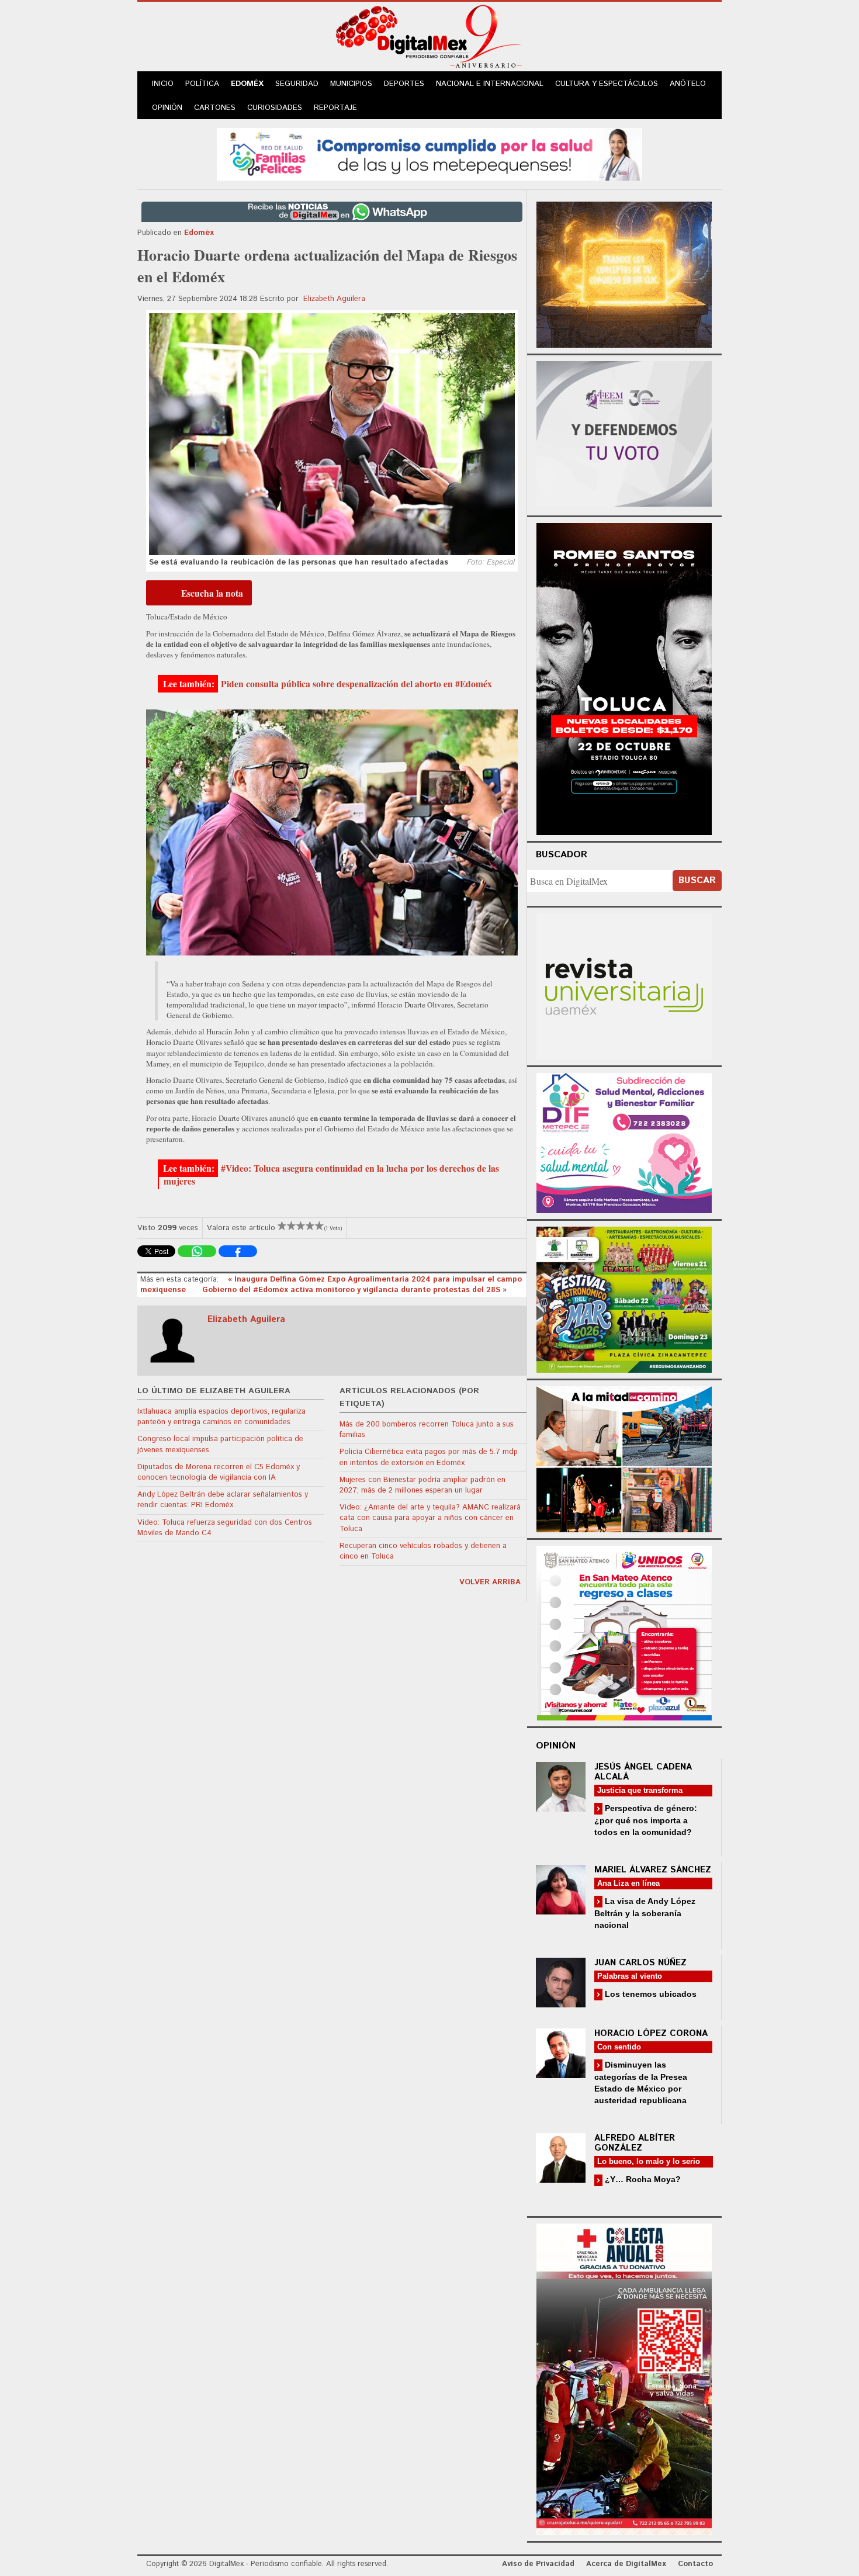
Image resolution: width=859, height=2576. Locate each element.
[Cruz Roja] (624, 2378)
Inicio (163, 84)
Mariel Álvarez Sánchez (653, 1870)
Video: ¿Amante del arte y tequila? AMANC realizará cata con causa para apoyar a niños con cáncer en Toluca (430, 1518)
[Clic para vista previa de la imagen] (332, 434)
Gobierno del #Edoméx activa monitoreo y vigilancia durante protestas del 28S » (354, 1290)
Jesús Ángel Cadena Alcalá (643, 1772)
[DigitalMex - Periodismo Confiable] (430, 39)
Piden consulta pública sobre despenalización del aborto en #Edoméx (356, 684)
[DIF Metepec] (624, 1142)
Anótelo (688, 84)
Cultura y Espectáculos (607, 84)
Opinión (167, 108)
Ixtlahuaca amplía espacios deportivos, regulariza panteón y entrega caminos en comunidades (221, 1417)
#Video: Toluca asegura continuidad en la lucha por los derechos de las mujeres (331, 1175)
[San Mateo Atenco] (624, 1631)
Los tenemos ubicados (650, 1994)
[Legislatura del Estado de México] (624, 273)
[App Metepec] (430, 153)
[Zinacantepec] (624, 1298)
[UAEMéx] (624, 985)
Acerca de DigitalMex (626, 2564)
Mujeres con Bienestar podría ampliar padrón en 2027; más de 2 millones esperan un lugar (422, 1485)
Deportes (404, 84)
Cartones (215, 108)
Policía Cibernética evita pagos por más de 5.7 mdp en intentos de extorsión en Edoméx (429, 1457)
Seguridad (297, 84)
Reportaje (335, 108)
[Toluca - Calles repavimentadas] (624, 1457)
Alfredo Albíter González (635, 2143)
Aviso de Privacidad (538, 2564)
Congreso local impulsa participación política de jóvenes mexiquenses (220, 1444)
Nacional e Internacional (490, 84)
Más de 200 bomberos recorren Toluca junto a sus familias (427, 1430)
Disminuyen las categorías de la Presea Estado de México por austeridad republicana (641, 2082)
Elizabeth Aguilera (334, 299)
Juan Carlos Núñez (640, 1963)
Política (202, 84)
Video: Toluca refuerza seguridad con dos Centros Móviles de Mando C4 (225, 1528)
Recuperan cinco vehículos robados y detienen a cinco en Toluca (423, 1551)
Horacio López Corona (651, 2033)
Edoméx (247, 84)
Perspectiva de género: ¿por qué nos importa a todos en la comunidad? (646, 1820)
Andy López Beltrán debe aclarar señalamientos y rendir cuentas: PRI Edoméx (223, 1500)
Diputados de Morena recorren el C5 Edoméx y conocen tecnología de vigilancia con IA (219, 1472)
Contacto (695, 2564)
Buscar (697, 880)
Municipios (351, 84)
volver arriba (490, 1582)
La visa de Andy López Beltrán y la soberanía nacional (645, 1913)
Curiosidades (275, 108)
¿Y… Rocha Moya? (642, 2179)
